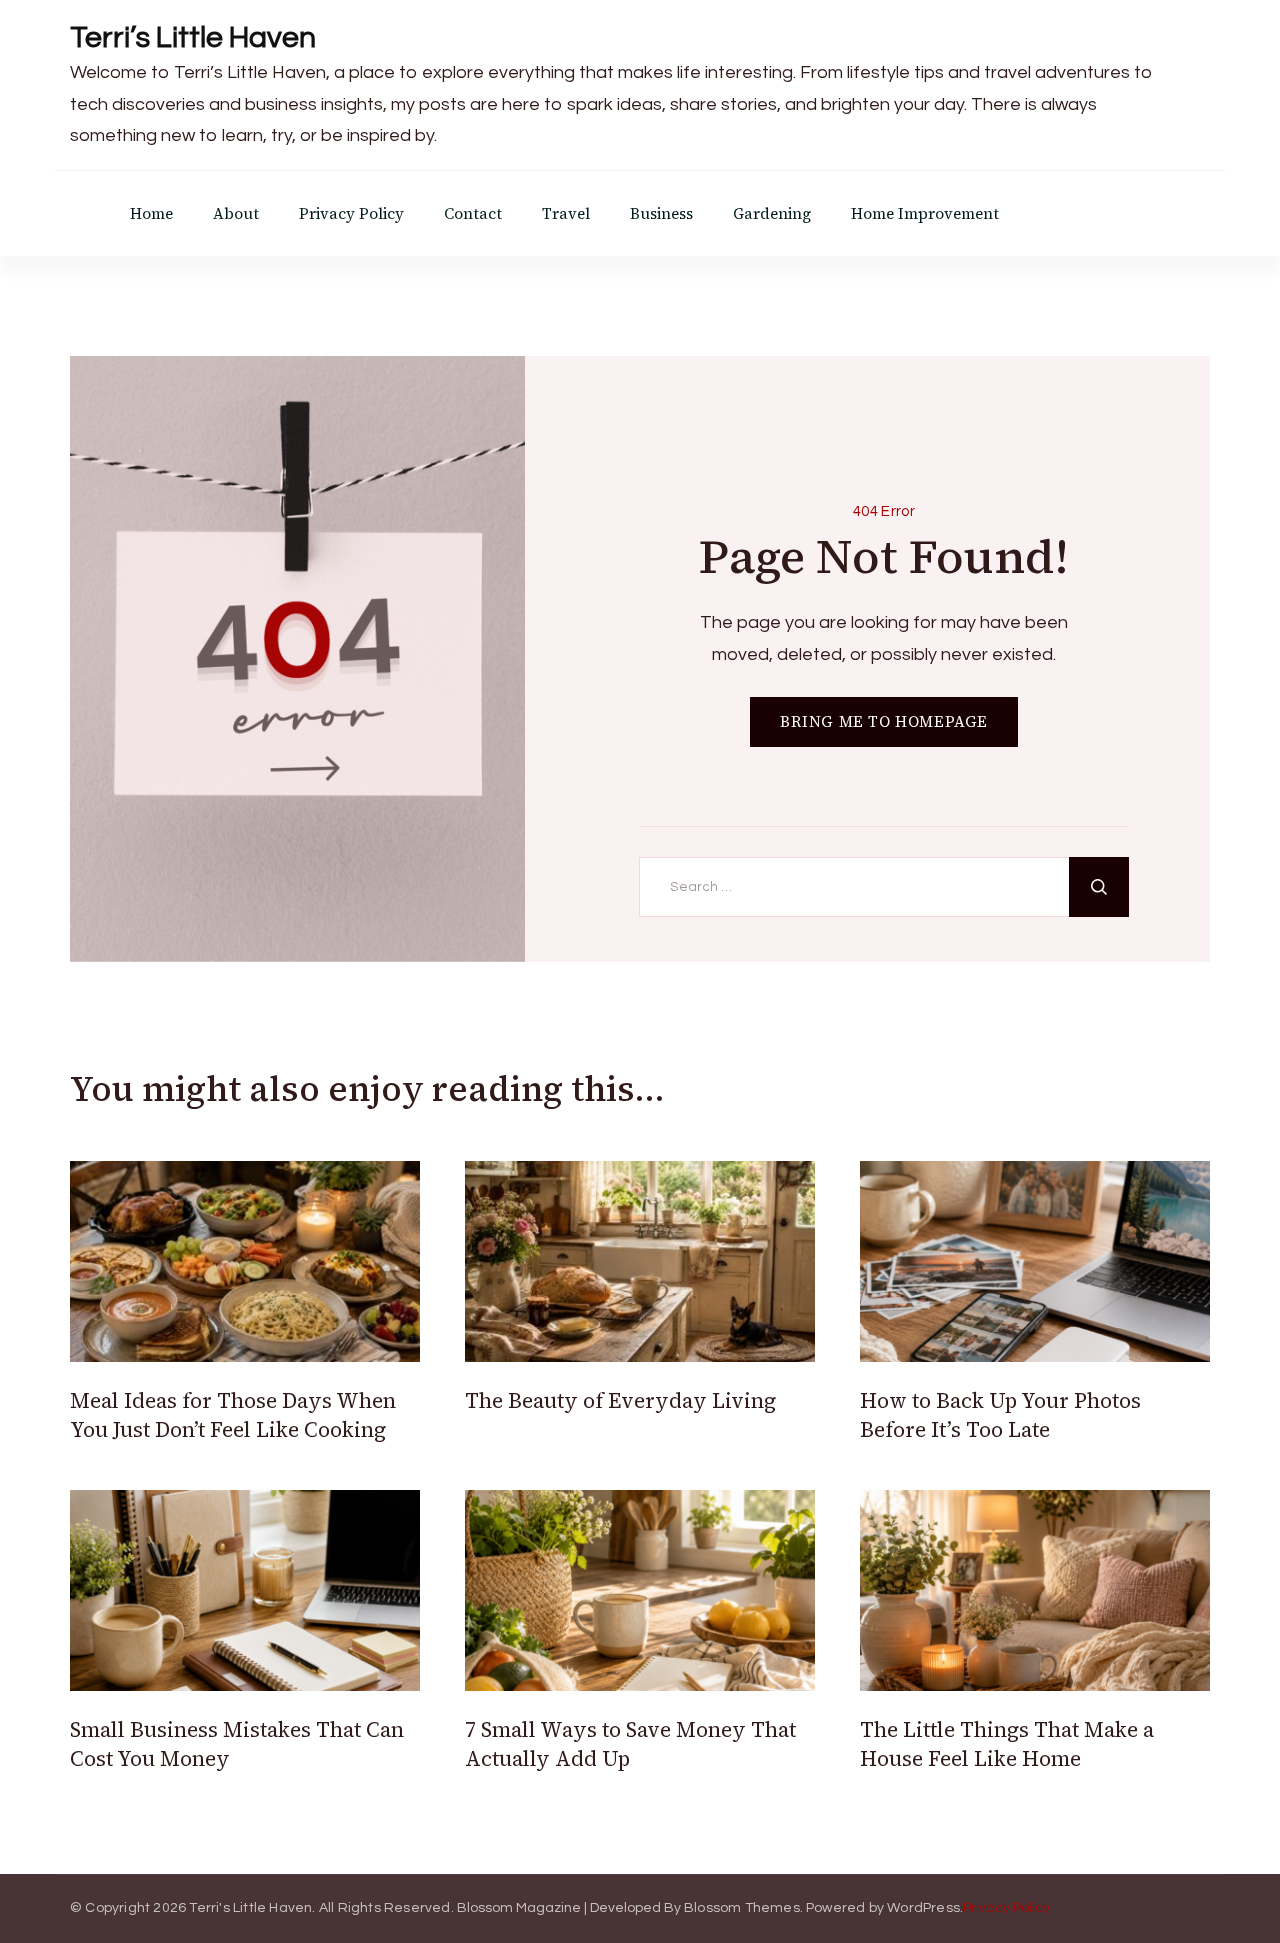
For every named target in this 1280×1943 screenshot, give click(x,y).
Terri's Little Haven (250, 1908)
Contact (473, 213)
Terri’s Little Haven (193, 37)
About (236, 213)
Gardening (772, 213)
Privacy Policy (351, 213)
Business (661, 213)
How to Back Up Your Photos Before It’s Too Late (1000, 1415)
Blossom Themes (742, 1908)
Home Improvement (925, 213)
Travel (566, 213)
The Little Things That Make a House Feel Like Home (1007, 1744)
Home (151, 213)
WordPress (923, 1908)
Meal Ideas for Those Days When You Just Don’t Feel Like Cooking (233, 1415)
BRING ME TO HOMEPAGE (884, 721)
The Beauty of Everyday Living (620, 1400)
